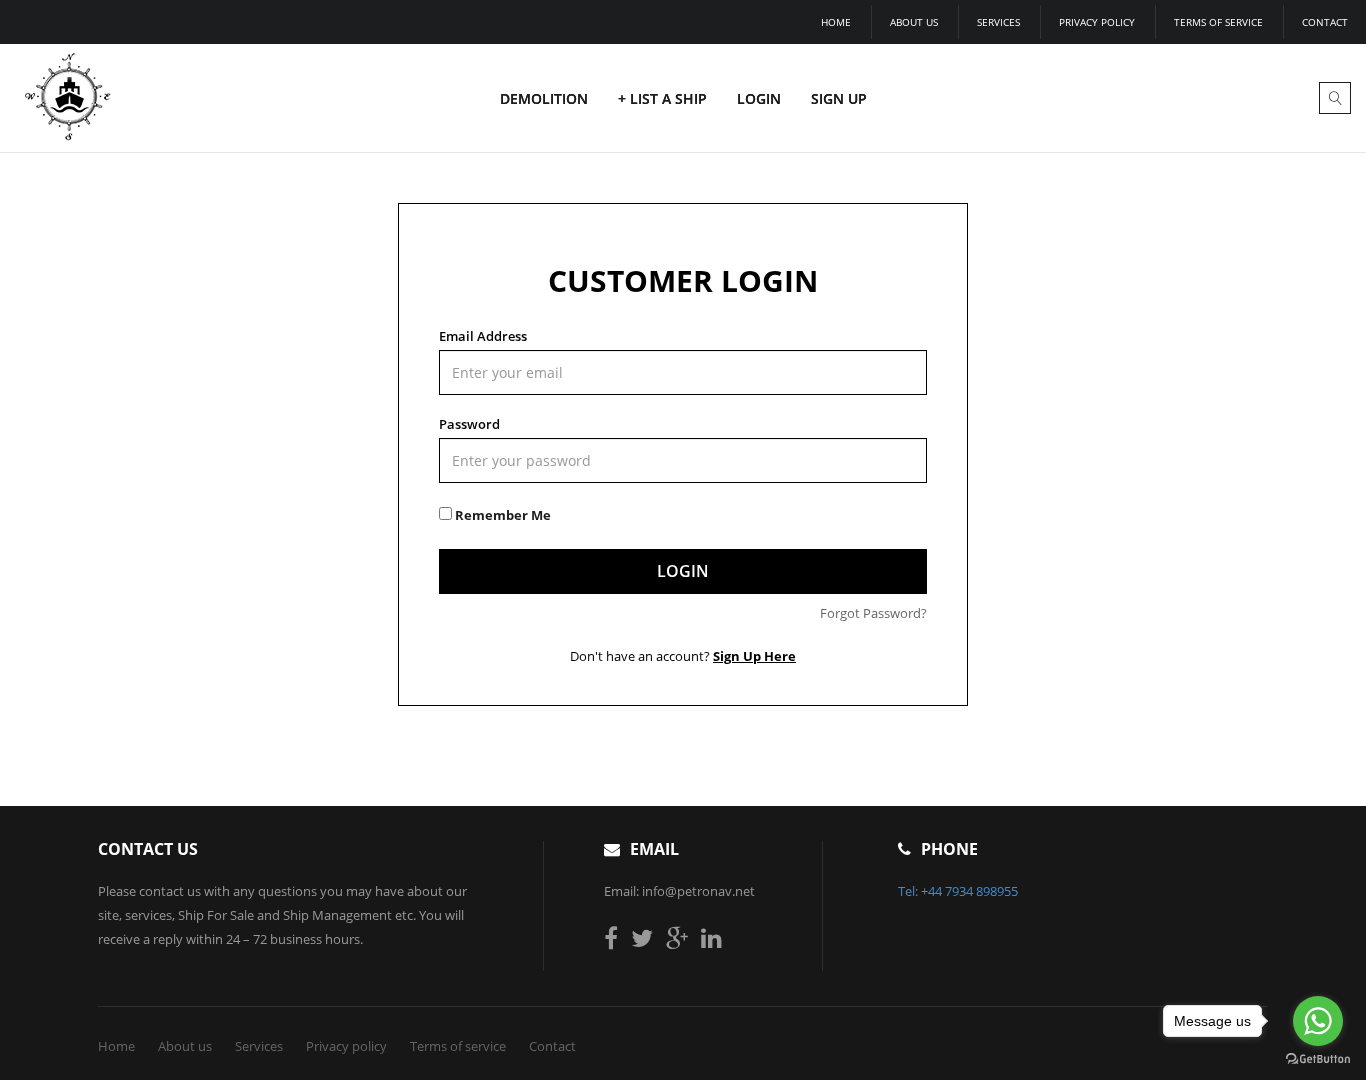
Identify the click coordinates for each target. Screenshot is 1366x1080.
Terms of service (1218, 22)
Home (836, 22)
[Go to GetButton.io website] (1318, 1059)
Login (759, 98)
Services (998, 22)
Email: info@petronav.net (679, 891)
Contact (1325, 22)
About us (914, 22)
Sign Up (839, 98)
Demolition (544, 98)
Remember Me (501, 515)
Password (469, 424)
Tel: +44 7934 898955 (958, 891)
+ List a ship (662, 98)
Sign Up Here (754, 656)
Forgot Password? (873, 613)
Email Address (483, 336)
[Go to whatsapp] (1318, 1021)
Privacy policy (1097, 22)
